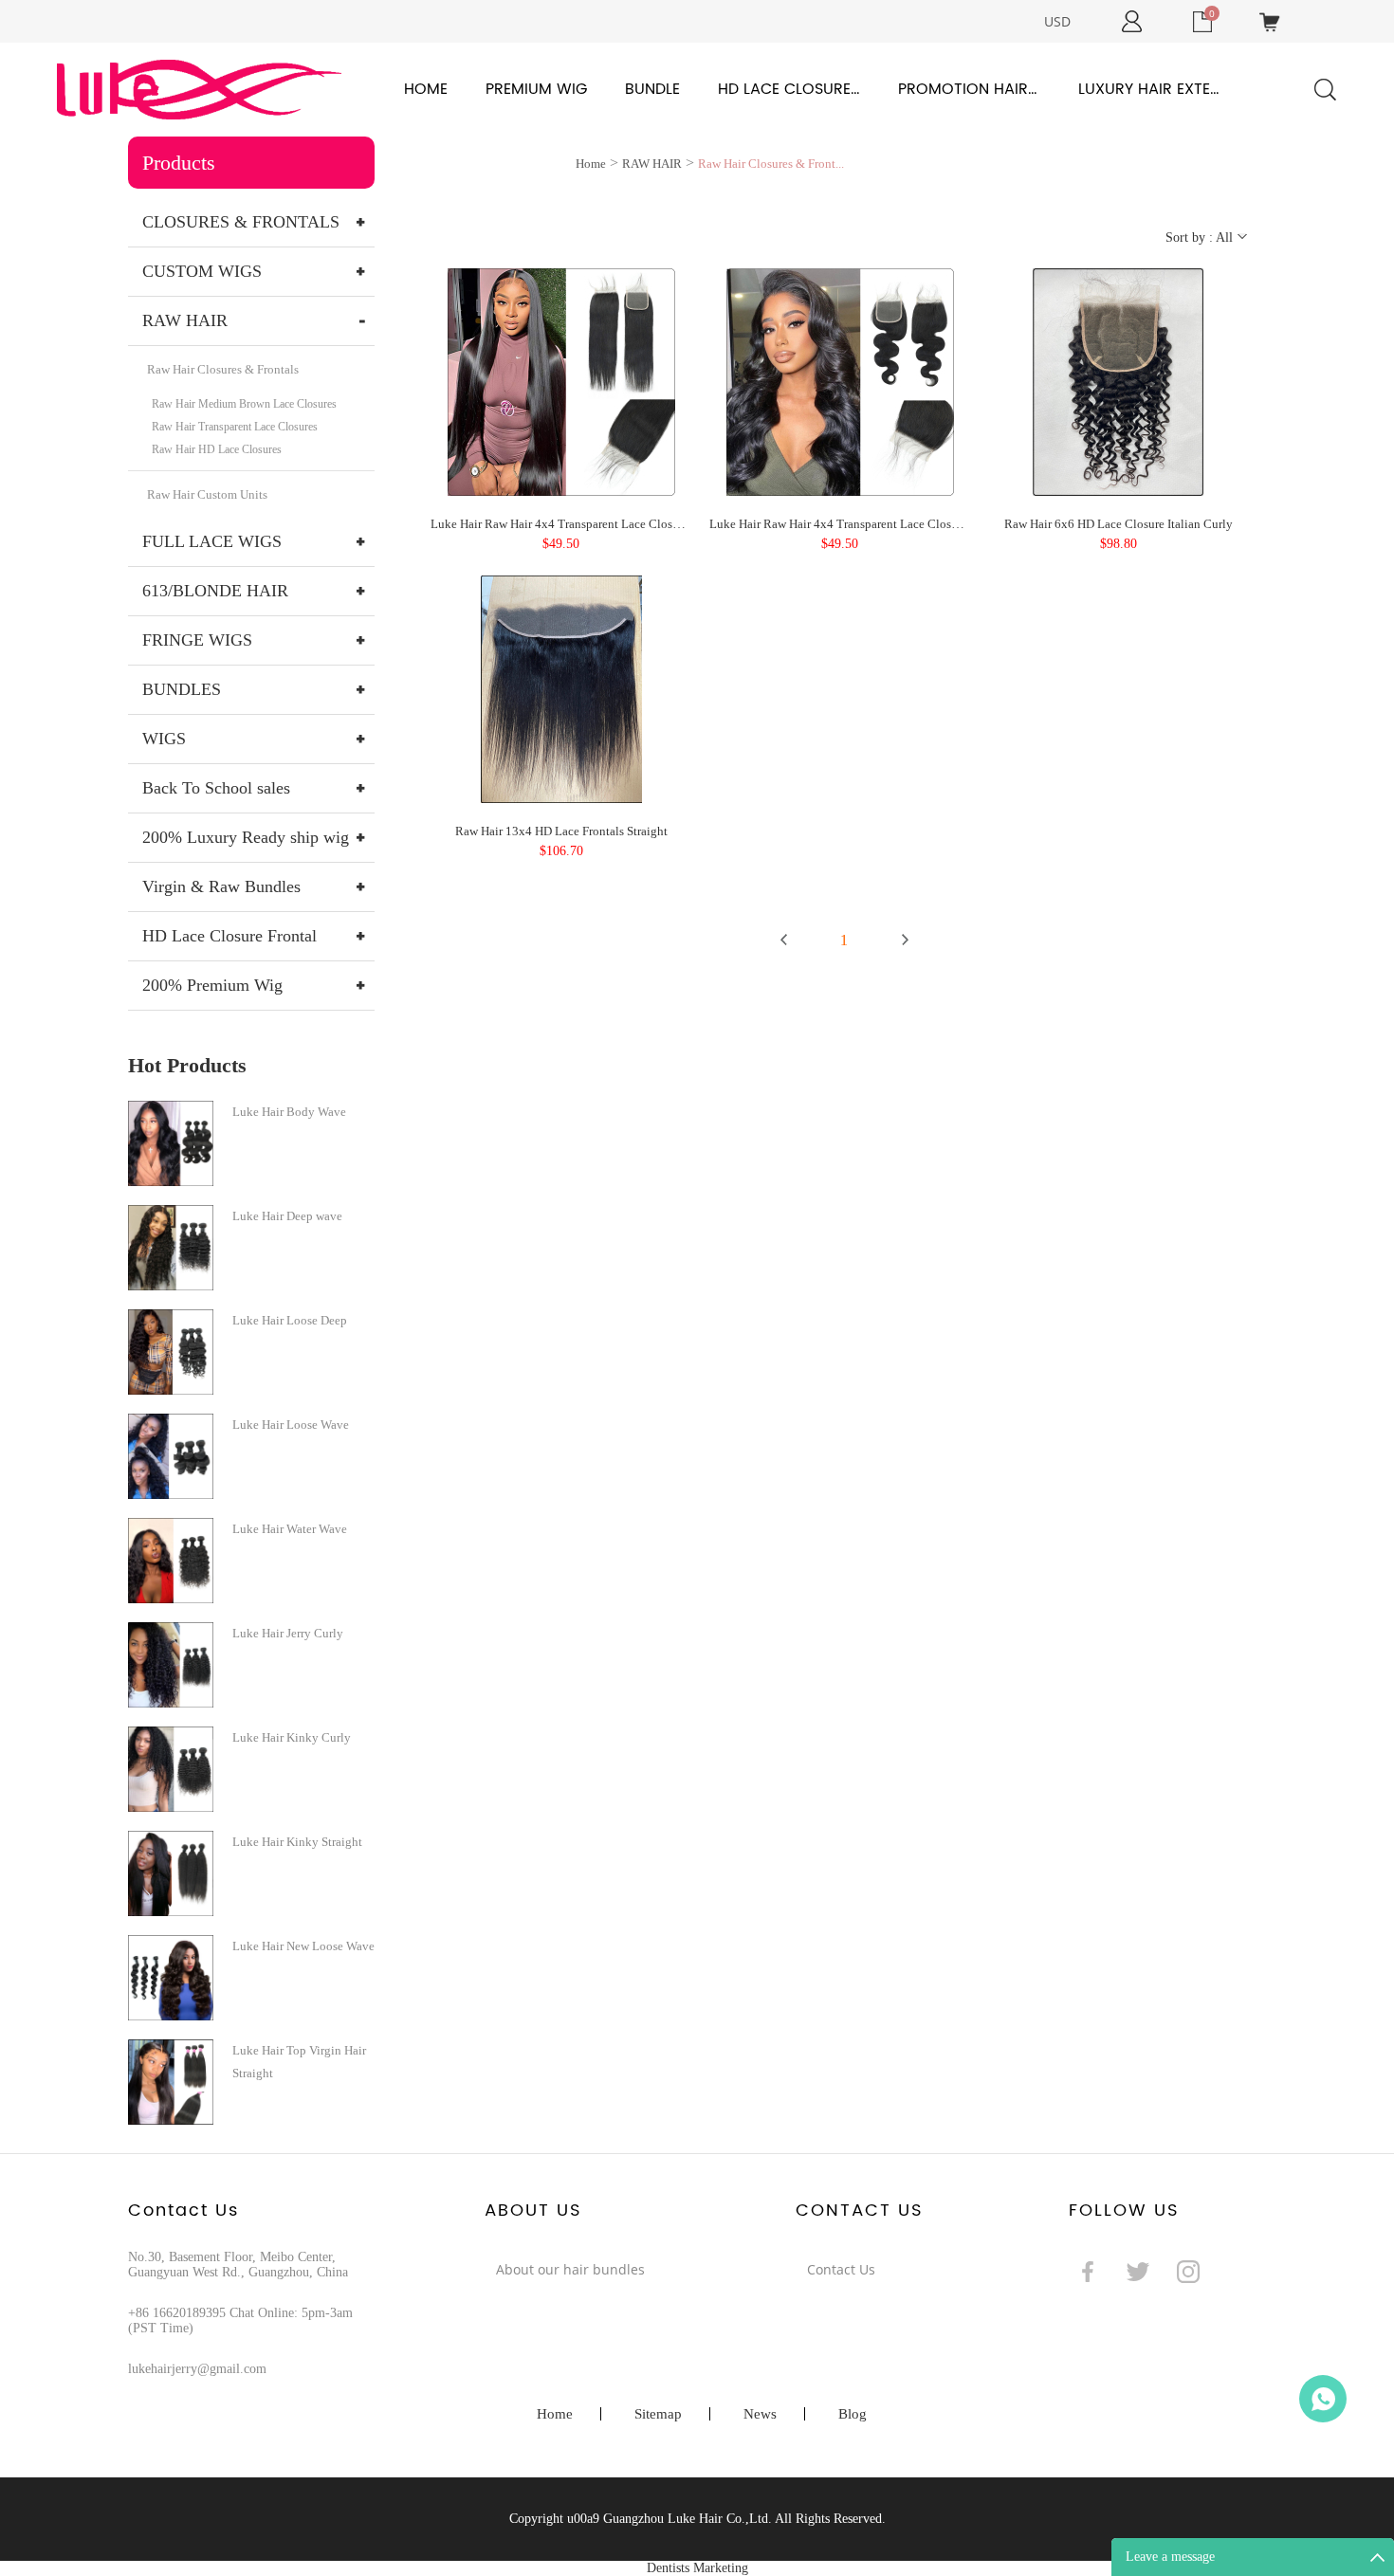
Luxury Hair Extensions (1149, 89)
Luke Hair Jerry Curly (288, 1633)
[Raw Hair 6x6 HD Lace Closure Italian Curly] (1118, 381)
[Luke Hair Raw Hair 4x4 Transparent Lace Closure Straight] (561, 381)
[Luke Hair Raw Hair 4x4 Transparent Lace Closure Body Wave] (840, 381)
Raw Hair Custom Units (207, 494)
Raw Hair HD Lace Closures (217, 449)
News (760, 2414)
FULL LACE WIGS (212, 541)
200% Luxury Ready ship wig (246, 837)
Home (426, 89)
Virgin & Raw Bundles (221, 886)
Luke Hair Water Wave (290, 1529)
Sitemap (658, 2414)
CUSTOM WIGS (202, 271)
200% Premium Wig (212, 985)
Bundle (652, 89)
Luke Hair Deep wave (287, 1216)
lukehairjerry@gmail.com (197, 2369)
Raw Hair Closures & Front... (771, 164)
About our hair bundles (570, 2269)
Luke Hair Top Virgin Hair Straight (299, 2062)
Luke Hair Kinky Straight (297, 1842)
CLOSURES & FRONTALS (241, 222)
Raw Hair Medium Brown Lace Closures (244, 404)
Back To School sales (216, 788)
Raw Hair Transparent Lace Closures (235, 427)
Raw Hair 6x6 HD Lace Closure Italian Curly (1119, 524)
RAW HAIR (185, 320)
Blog (853, 2414)
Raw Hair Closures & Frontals (223, 369)
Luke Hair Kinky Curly (292, 1737)
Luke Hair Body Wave (289, 1112)
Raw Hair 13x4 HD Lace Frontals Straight (561, 831)
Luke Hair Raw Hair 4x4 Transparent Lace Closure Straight (581, 524)
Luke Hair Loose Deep (290, 1320)
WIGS (164, 739)
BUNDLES (182, 689)
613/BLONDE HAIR (215, 591)
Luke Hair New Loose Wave (303, 1946)
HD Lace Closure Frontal (789, 89)
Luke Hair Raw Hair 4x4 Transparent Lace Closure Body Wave (870, 524)
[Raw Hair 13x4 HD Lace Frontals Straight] (561, 688)
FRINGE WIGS (197, 640)
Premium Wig (536, 89)
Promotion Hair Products (969, 89)
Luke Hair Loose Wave (291, 1425)
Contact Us (841, 2269)
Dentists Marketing (697, 2568)
